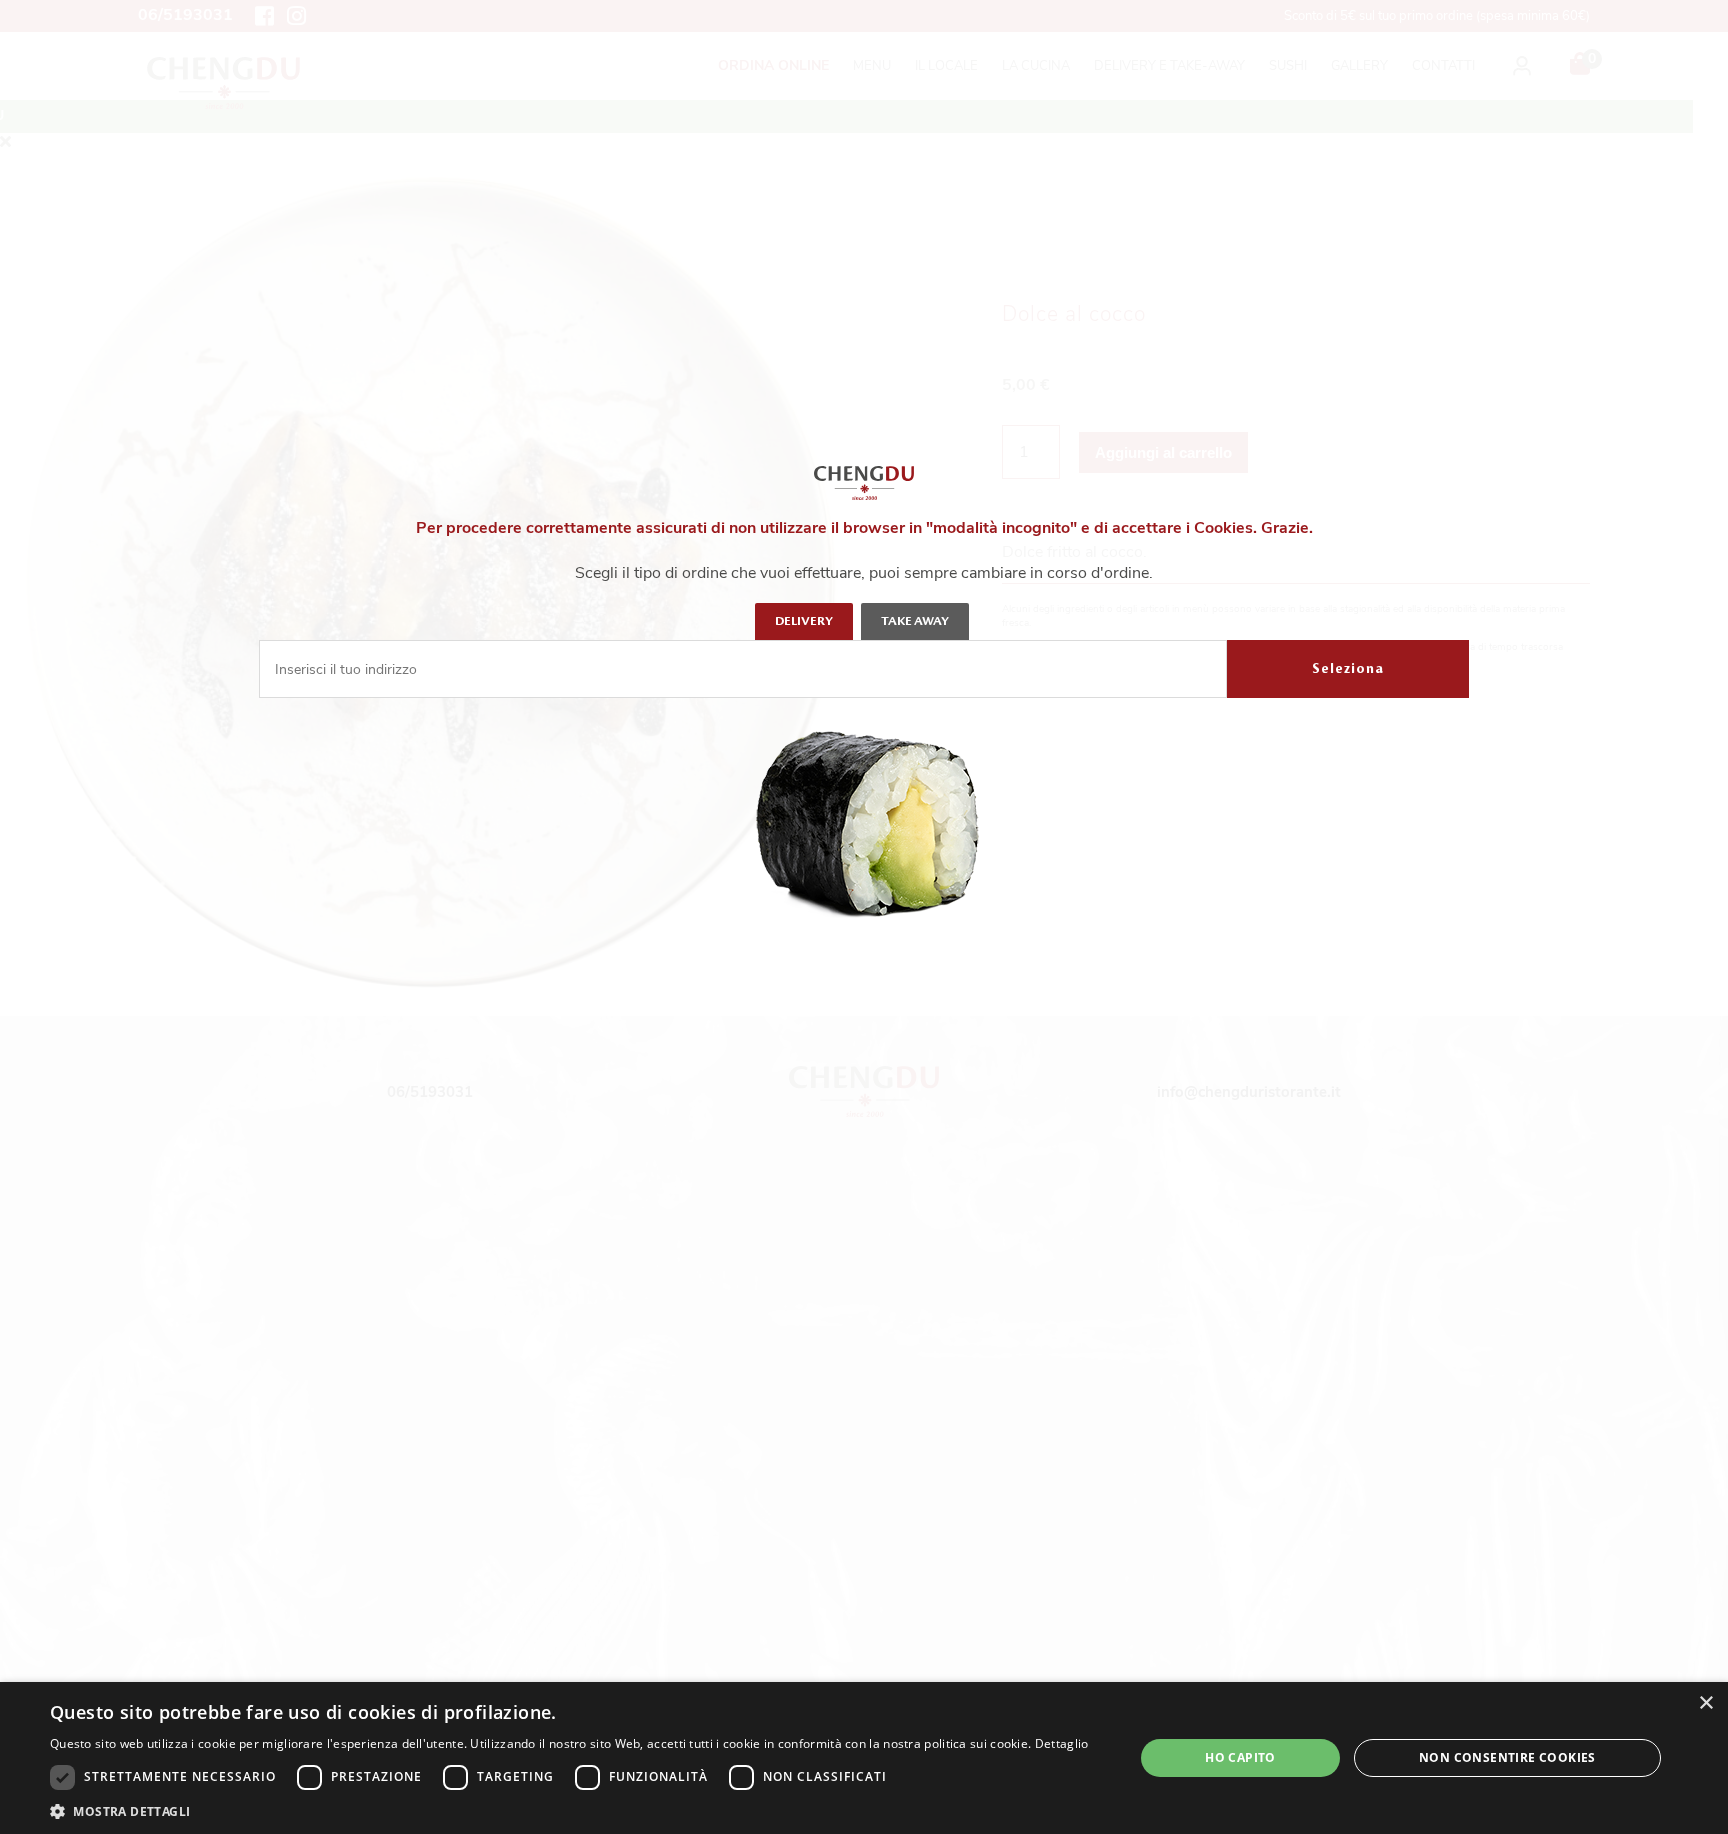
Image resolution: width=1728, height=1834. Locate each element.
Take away (915, 621)
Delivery (804, 621)
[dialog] (864, 1758)
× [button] (1705, 1703)
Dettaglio (1062, 1743)
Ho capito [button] (1240, 1757)
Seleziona (1348, 668)
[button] (569, 1810)
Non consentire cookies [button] (1507, 1757)
